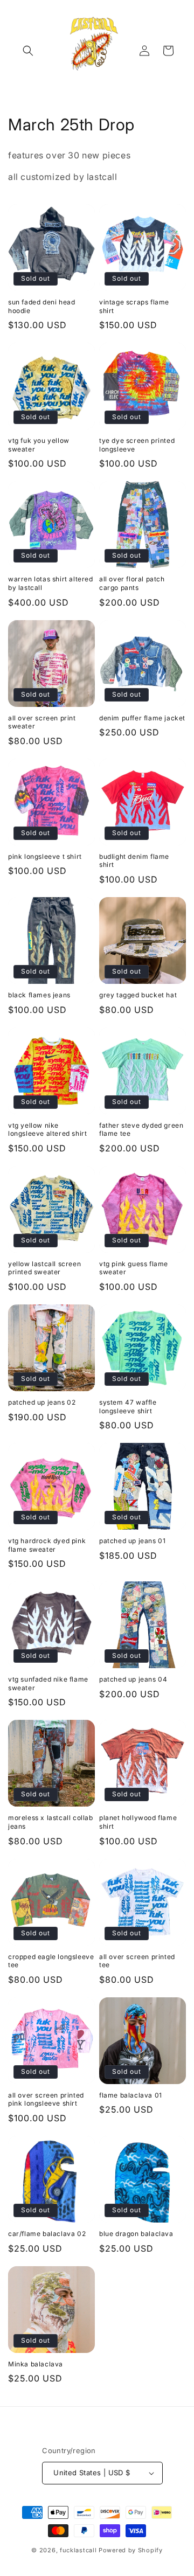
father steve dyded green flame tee (141, 1130)
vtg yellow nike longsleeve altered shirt (47, 1130)
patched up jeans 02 (42, 1402)
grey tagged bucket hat (138, 995)
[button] (28, 51)
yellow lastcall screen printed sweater (44, 1268)
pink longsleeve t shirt (45, 856)
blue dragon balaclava (136, 2234)
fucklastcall (78, 2550)
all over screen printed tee (137, 1961)
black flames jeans (39, 995)
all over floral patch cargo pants (132, 583)
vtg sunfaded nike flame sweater (48, 1683)
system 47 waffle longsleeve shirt (128, 1407)
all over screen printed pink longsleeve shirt (46, 2099)
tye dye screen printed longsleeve (137, 445)
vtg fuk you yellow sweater (39, 445)
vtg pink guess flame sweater (134, 1268)
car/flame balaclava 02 (47, 2234)
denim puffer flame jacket (142, 718)
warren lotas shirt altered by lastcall (51, 583)
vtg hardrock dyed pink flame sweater (47, 1545)
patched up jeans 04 (133, 1679)
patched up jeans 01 (132, 1541)
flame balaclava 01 (131, 2095)
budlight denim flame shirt (134, 861)
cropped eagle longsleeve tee (51, 1961)
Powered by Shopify (131, 2550)
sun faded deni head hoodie (41, 306)
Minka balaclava (36, 2364)
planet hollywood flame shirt (138, 1822)
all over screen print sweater (42, 722)
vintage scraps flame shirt (134, 306)
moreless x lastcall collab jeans (51, 1822)
